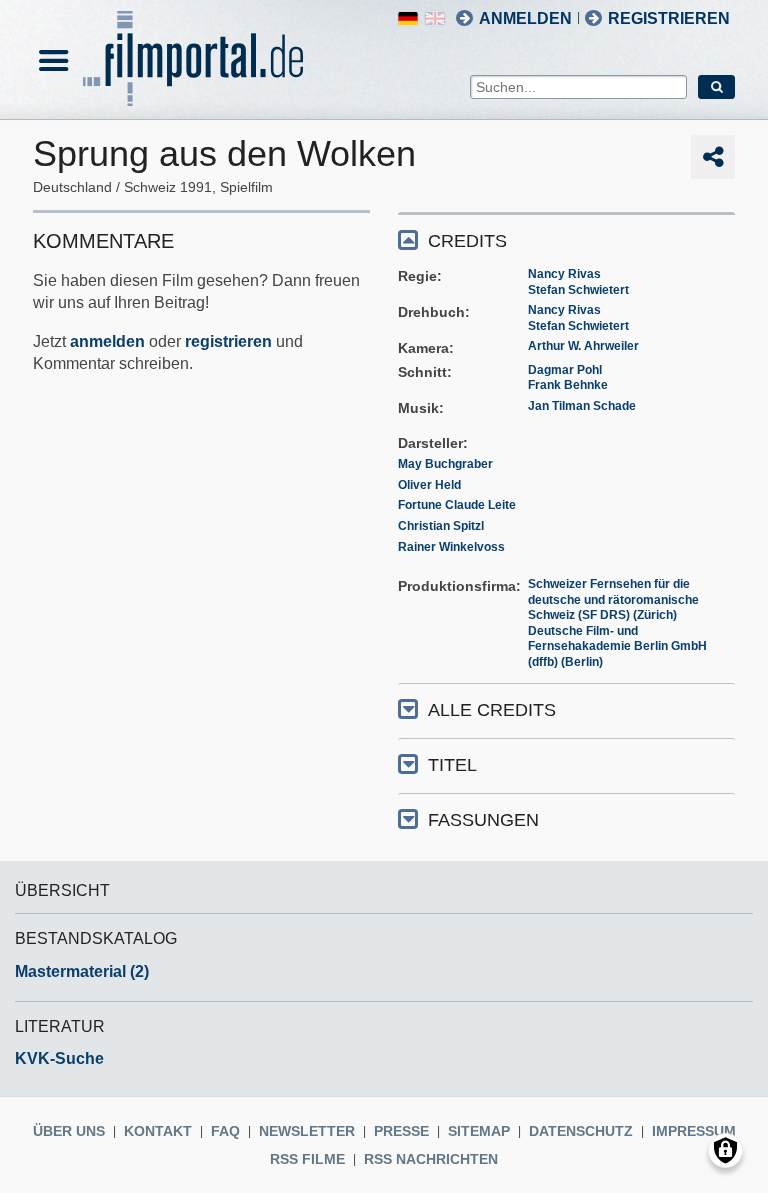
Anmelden (525, 18)
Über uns (69, 1131)
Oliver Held (429, 485)
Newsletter (307, 1131)
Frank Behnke (568, 385)
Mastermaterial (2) (82, 971)
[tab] (566, 239)
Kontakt (158, 1131)
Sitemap (479, 1131)
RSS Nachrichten (431, 1159)
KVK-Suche (59, 1058)
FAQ (225, 1131)
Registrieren (669, 18)
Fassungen (483, 820)
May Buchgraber (445, 464)
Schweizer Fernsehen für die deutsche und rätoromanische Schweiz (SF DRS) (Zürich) (613, 599)
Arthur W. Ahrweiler (583, 346)
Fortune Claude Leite (457, 505)
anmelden (107, 341)
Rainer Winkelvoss (451, 547)
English (435, 18)
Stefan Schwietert (578, 290)
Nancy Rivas (564, 274)
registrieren (228, 341)
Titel (452, 765)
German (408, 18)
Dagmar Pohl (565, 370)
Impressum (694, 1131)
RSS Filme (307, 1159)
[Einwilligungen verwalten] (725, 1150)
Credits (467, 241)
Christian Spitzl (441, 526)
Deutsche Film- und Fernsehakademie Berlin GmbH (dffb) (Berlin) (617, 646)
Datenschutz (581, 1131)
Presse (401, 1131)
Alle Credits (492, 710)
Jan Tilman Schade (582, 406)
